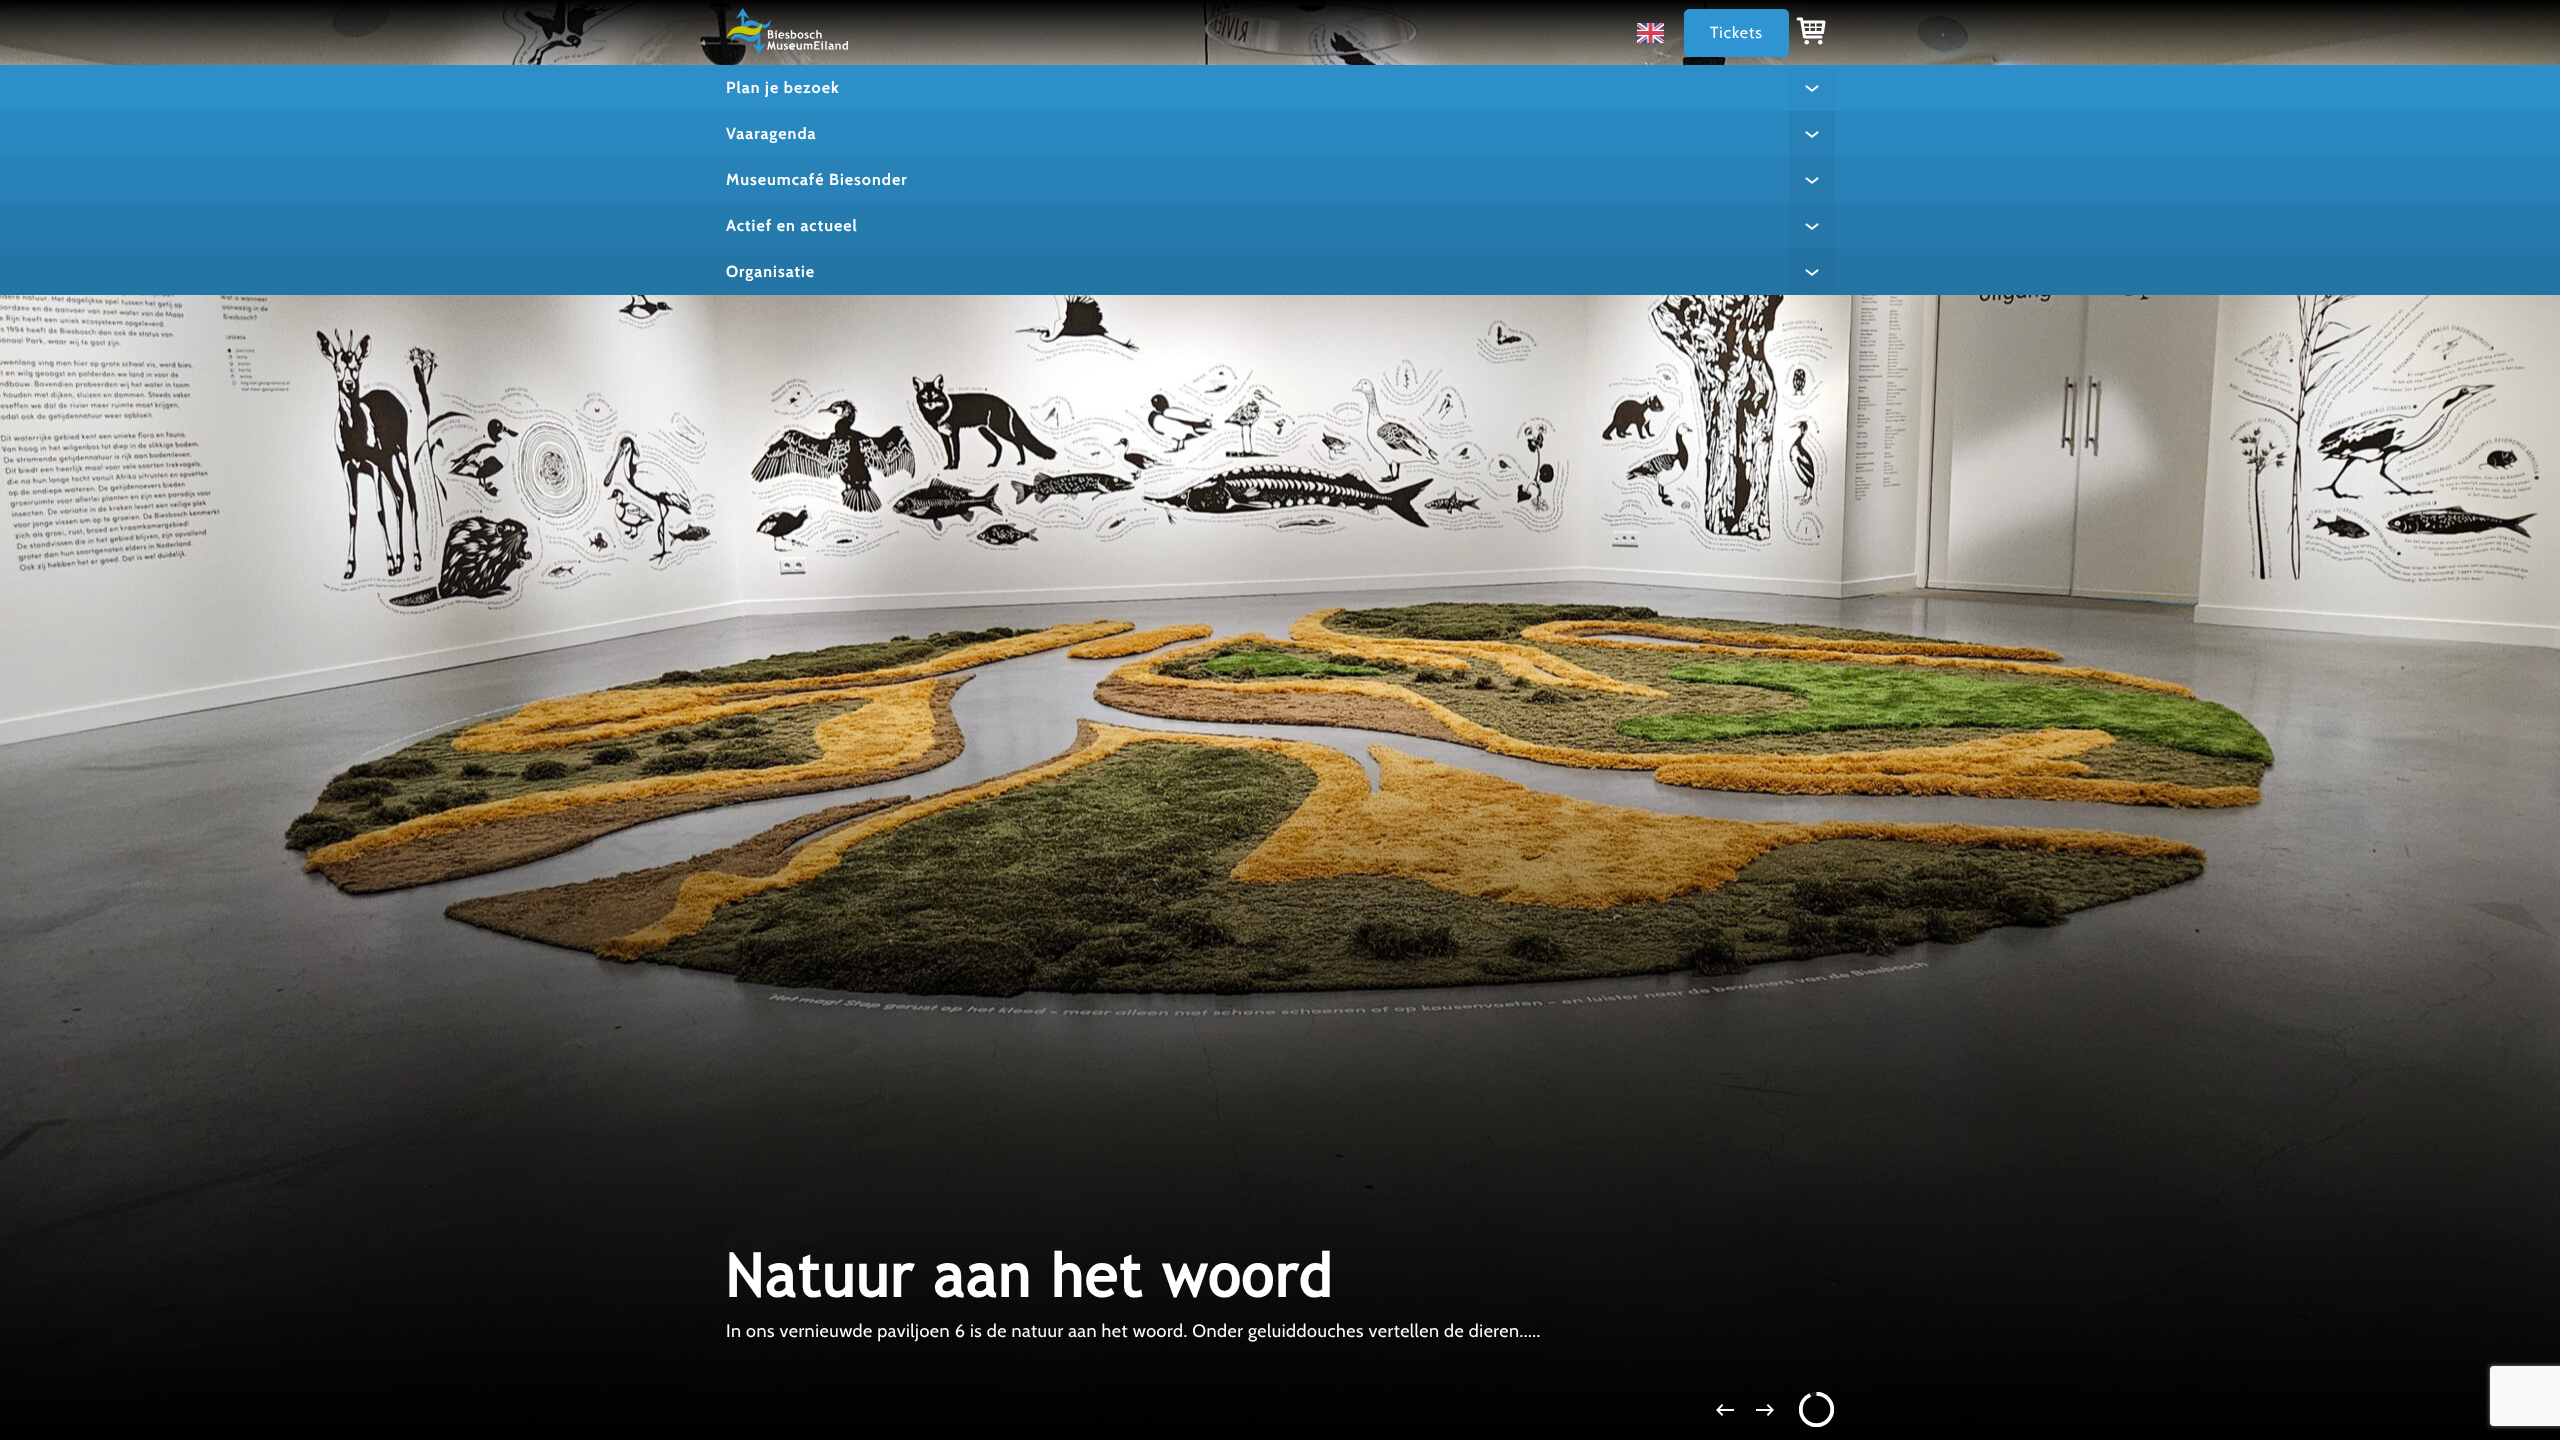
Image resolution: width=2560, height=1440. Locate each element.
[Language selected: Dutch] (1655, 33)
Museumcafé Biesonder (816, 179)
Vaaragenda (771, 133)
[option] (1655, 32)
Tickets (1736, 32)
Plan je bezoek (783, 87)
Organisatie (770, 271)
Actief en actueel (792, 225)
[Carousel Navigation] (1280, 1410)
